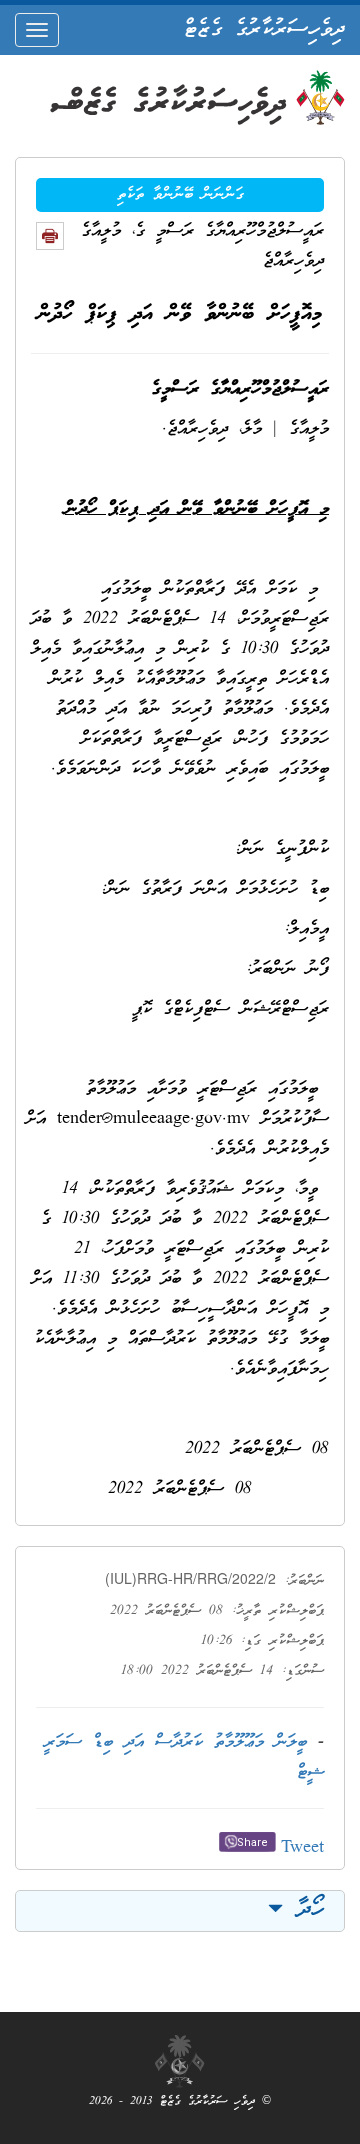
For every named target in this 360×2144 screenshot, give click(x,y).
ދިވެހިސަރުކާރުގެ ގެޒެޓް (264, 30)
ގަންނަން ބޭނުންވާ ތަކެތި (180, 195)
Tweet (302, 1848)
